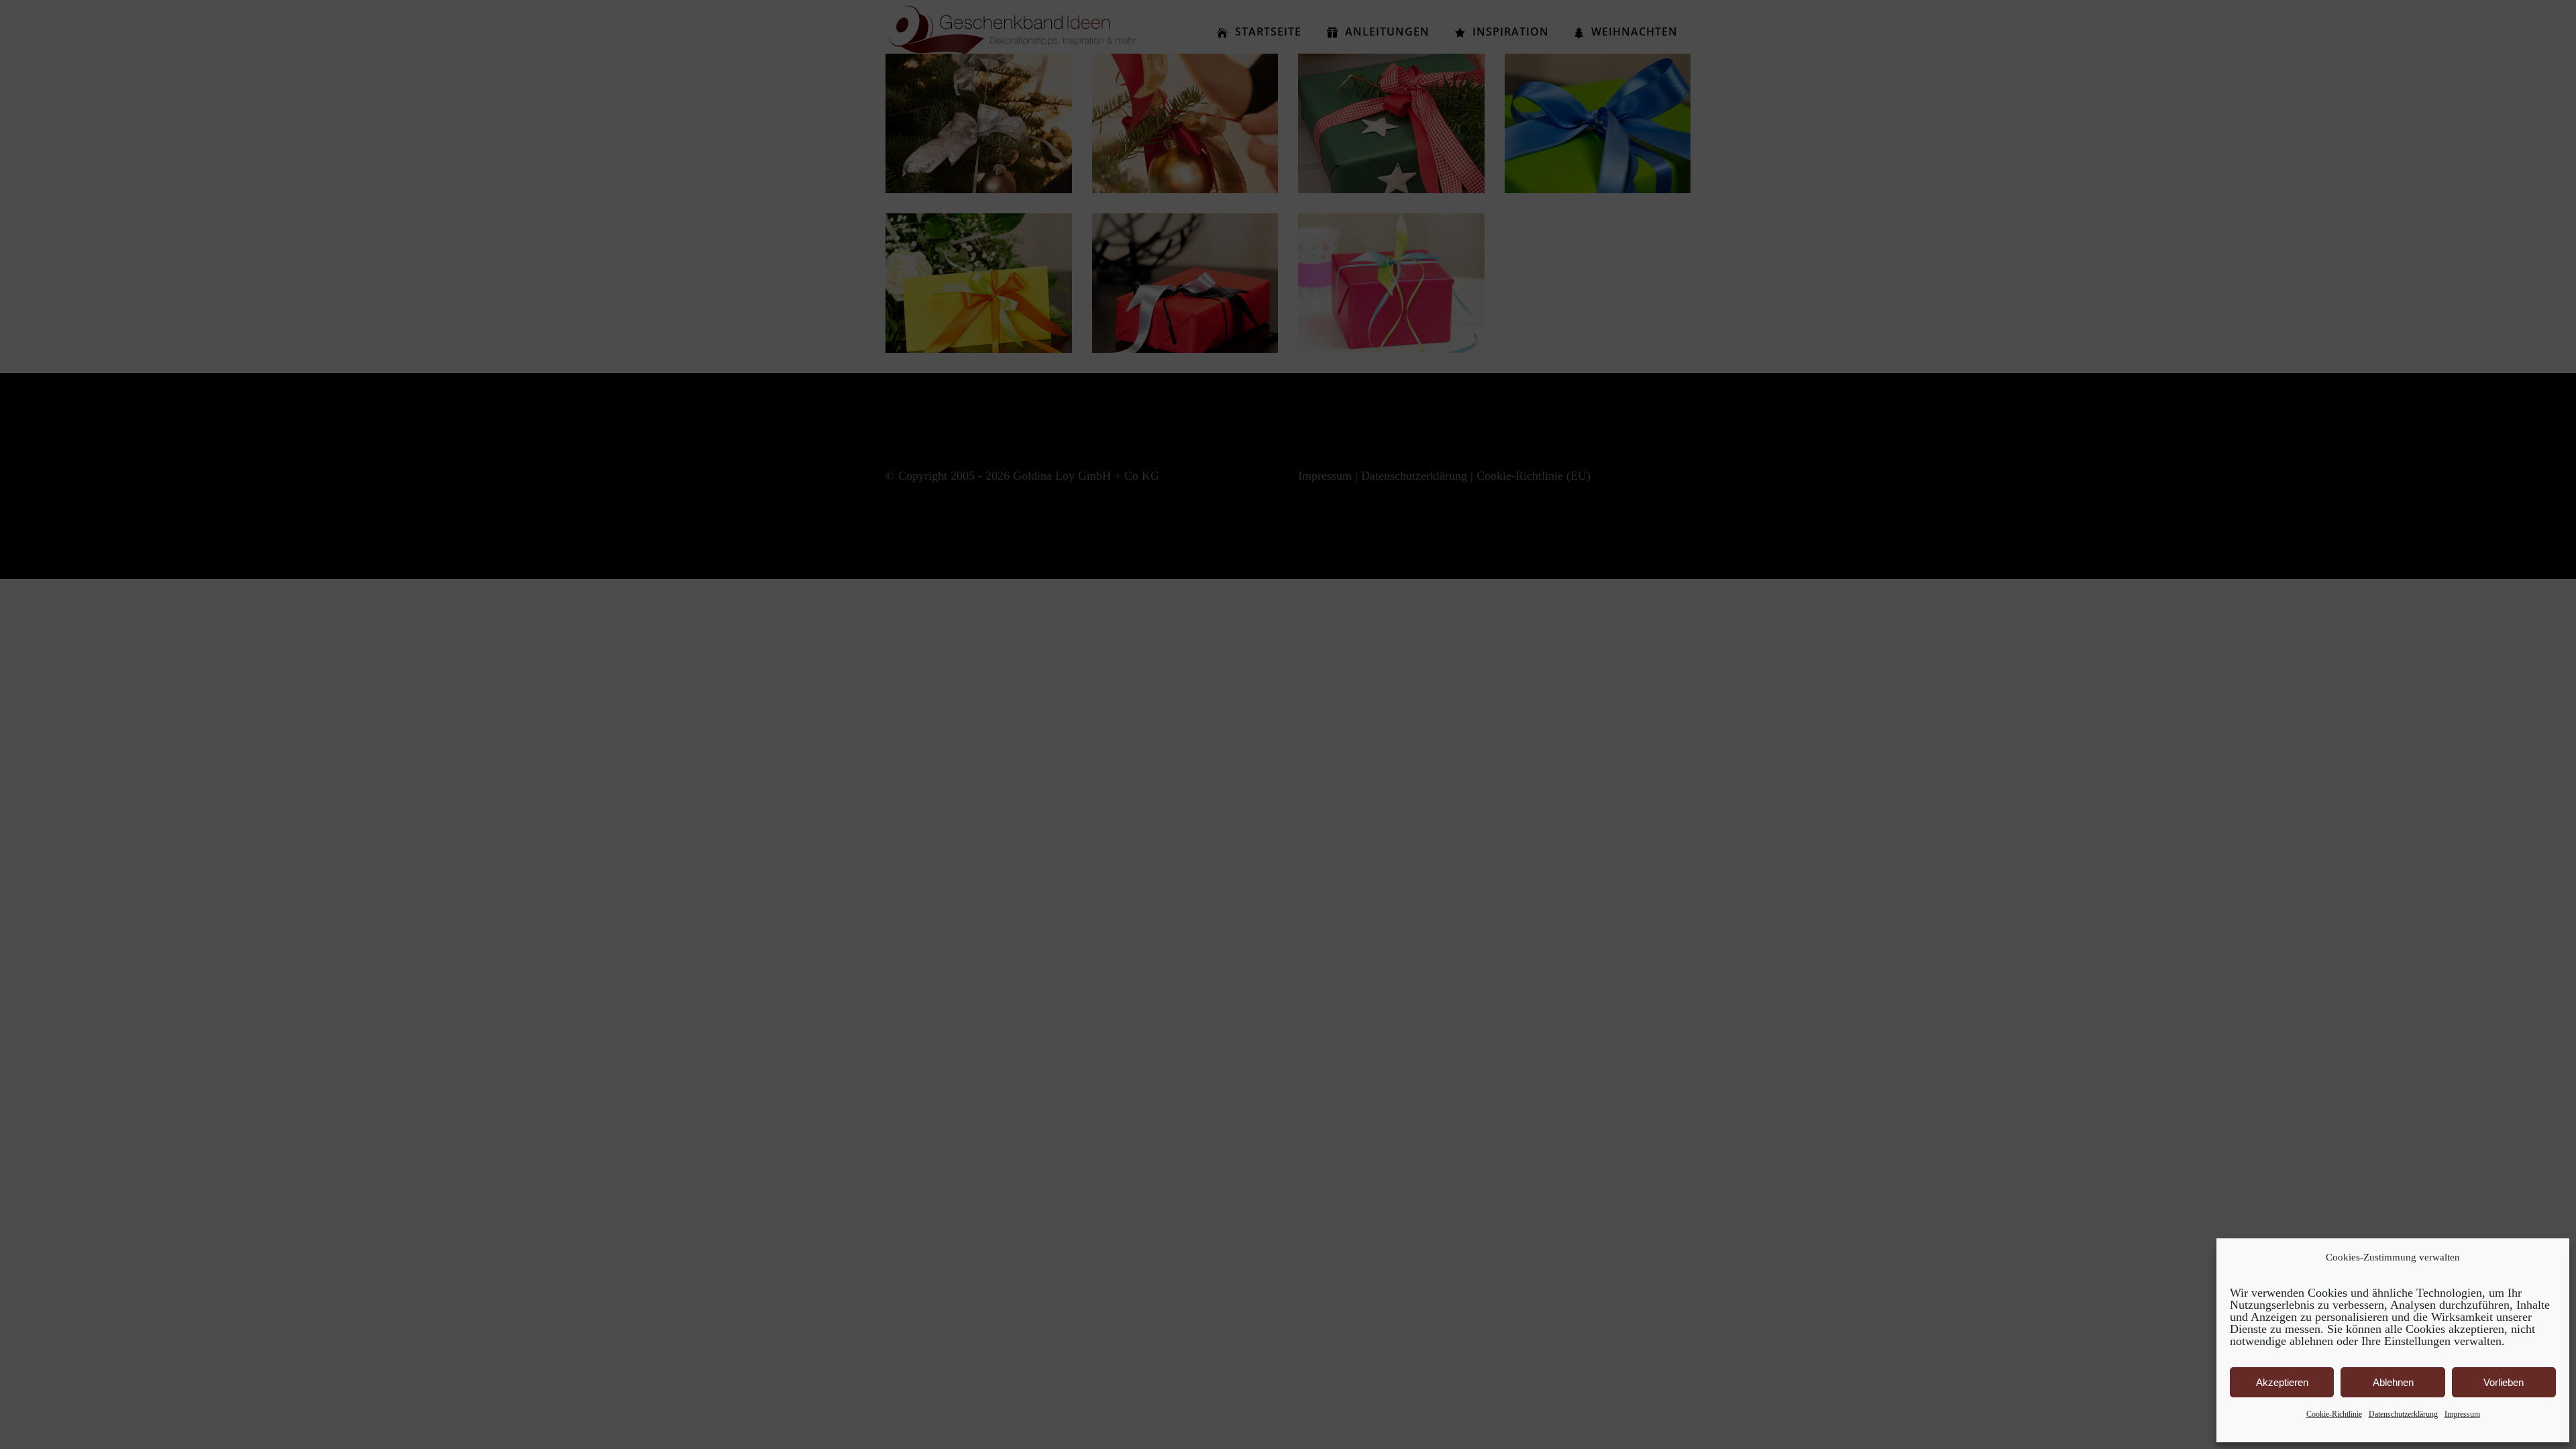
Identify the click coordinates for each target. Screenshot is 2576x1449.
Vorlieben (2504, 1382)
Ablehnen (2393, 1382)
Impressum (2462, 1414)
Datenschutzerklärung (2403, 1414)
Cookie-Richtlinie (2334, 1414)
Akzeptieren (2282, 1382)
